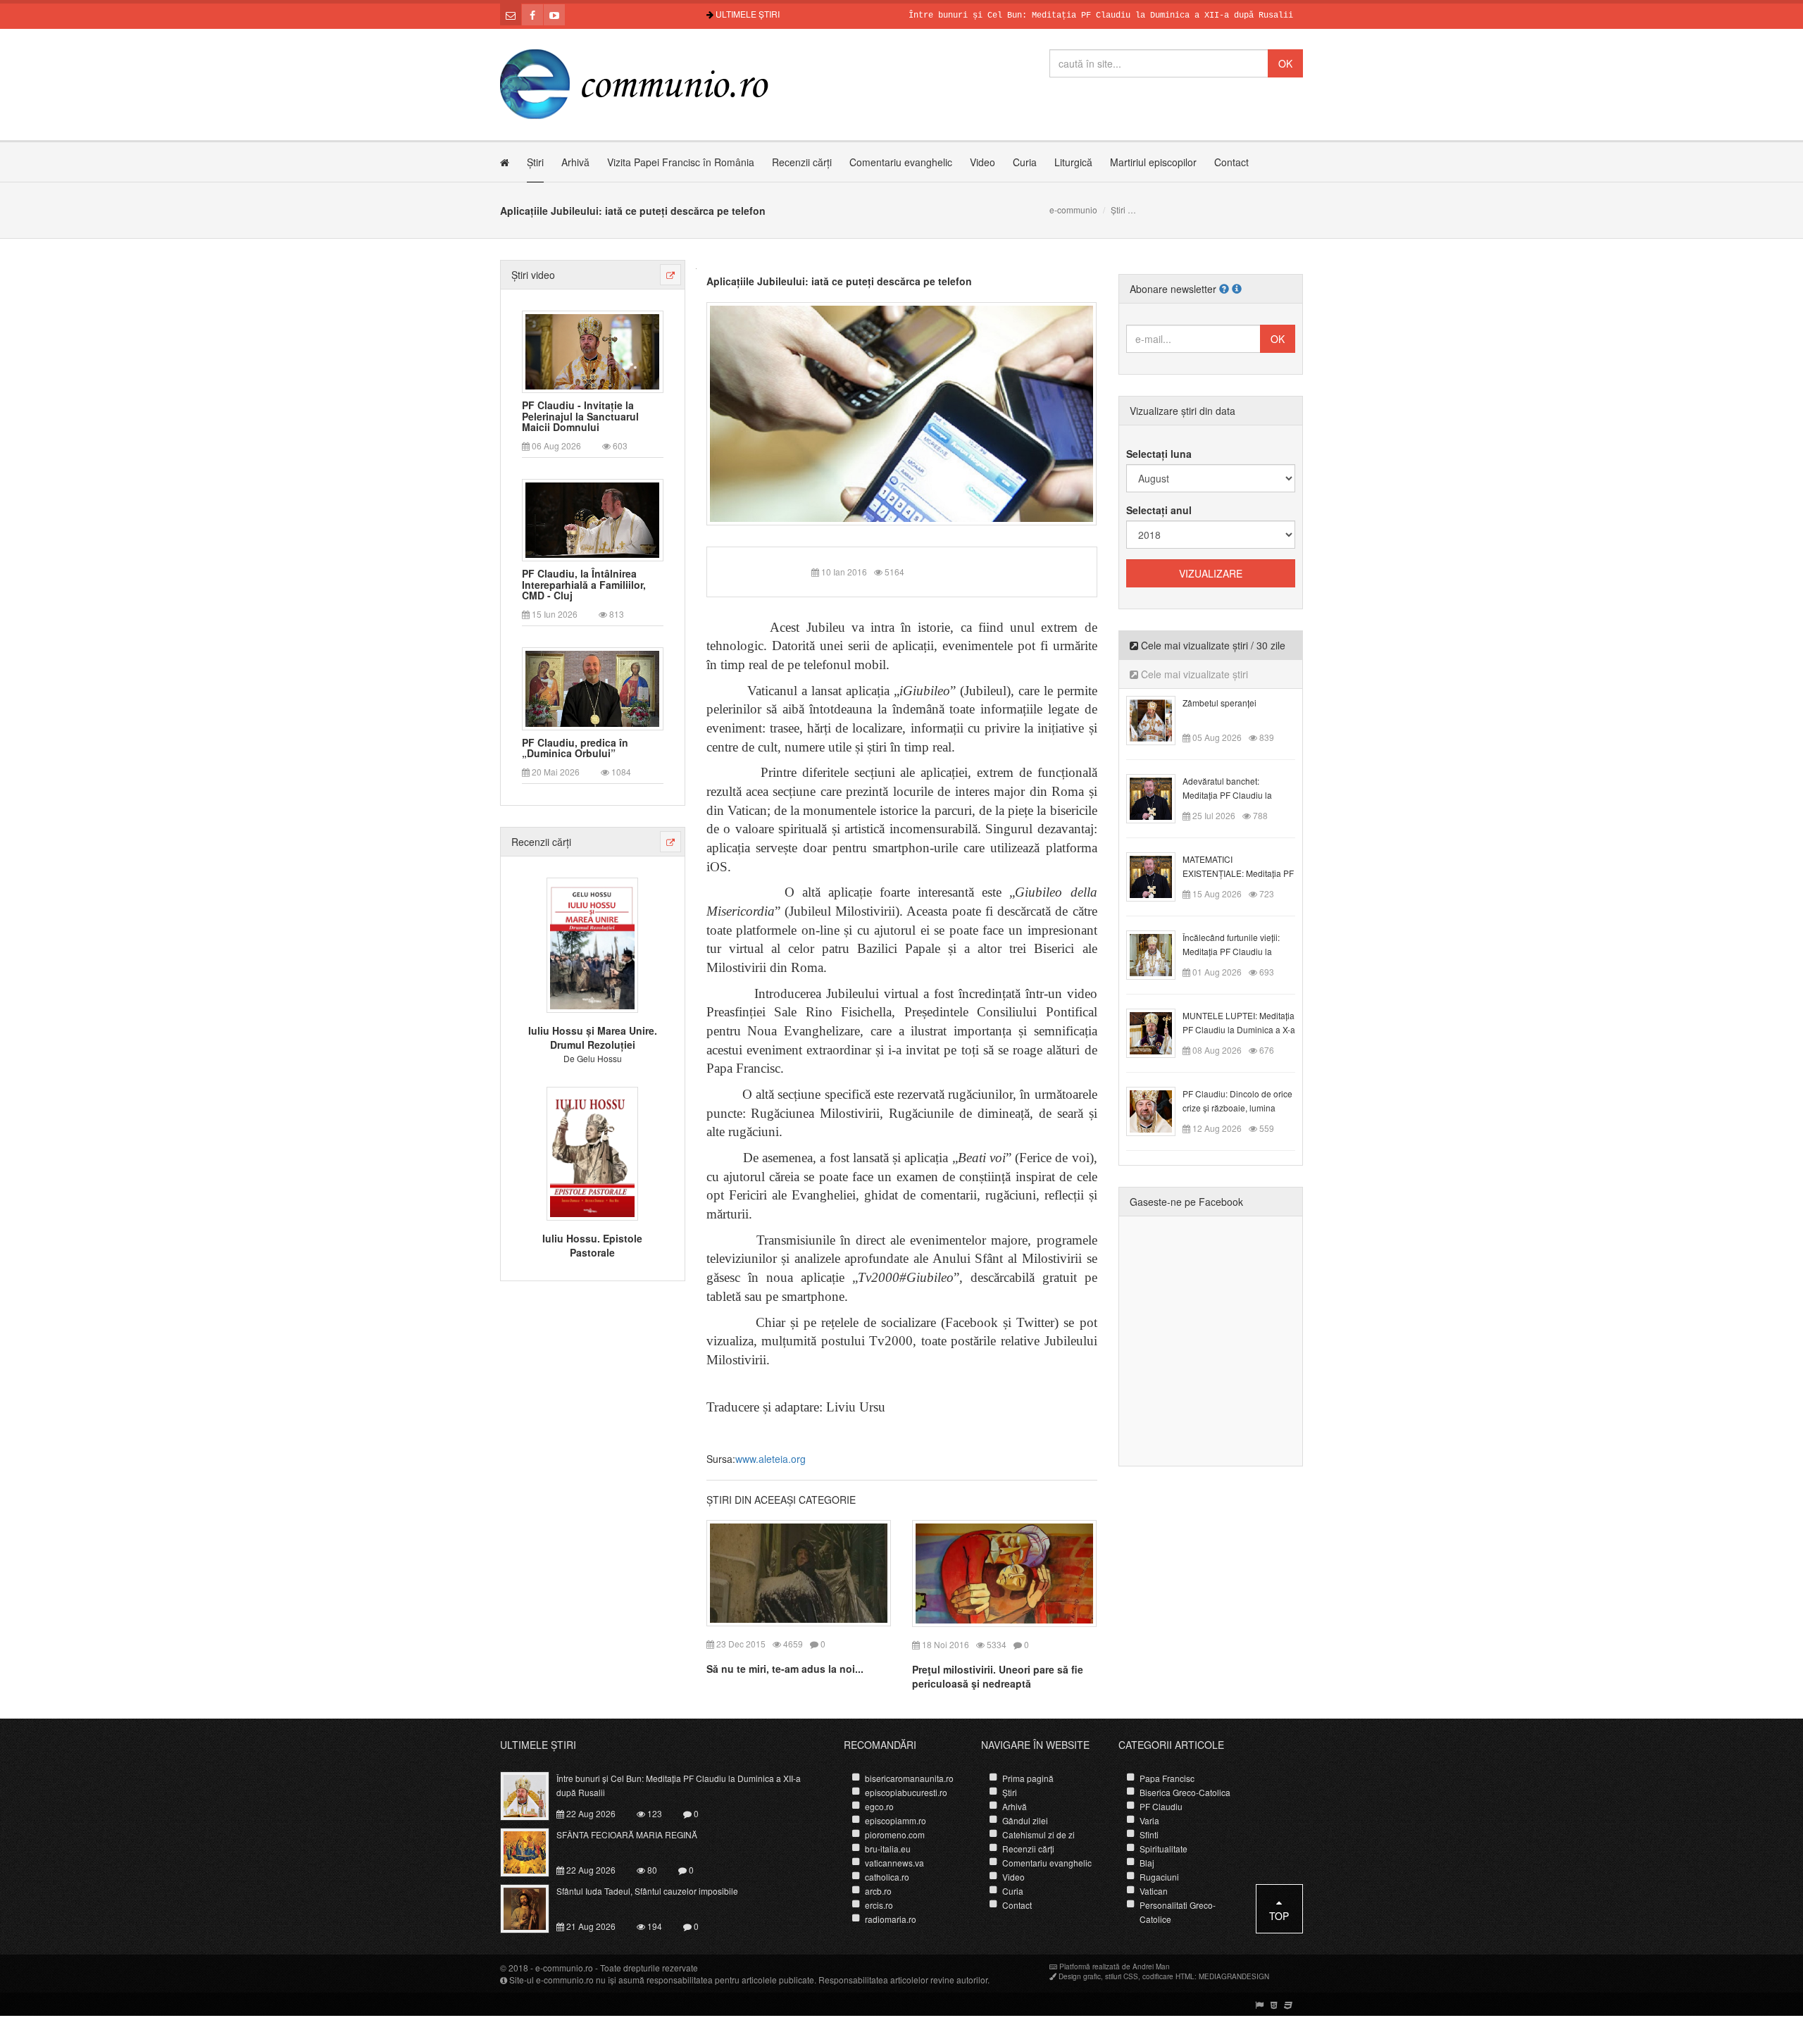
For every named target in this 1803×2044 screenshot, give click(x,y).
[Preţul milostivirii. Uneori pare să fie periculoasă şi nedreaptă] (1004, 1571)
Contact (1231, 162)
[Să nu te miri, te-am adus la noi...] (799, 1571)
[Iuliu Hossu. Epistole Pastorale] (592, 1152)
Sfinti (1149, 1834)
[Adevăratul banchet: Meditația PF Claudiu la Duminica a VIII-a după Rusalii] (1159, 797)
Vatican (1154, 1891)
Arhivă (575, 162)
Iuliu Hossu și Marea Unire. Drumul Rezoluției (593, 1037)
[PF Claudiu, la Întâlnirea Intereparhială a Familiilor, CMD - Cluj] (592, 519)
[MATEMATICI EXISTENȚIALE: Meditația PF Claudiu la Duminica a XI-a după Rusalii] (1159, 875)
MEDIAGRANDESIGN (1234, 1976)
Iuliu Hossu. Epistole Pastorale (592, 1245)
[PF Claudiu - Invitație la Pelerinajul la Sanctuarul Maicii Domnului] (592, 350)
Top (1279, 1916)
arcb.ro (878, 1891)
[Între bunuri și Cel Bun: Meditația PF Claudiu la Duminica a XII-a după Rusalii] (533, 1795)
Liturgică (1073, 162)
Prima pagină (1028, 1778)
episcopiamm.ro (896, 1820)
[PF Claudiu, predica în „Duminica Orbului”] (592, 687)
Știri (535, 162)
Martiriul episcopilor (1153, 162)
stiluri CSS (1122, 1976)
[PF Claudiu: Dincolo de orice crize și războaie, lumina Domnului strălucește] (1159, 1110)
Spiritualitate (1163, 1849)
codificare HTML (1168, 1976)
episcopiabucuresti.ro (906, 1792)
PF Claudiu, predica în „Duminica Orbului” (575, 748)
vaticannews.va (894, 1863)
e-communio (1073, 210)
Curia (1025, 162)
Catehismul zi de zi (1038, 1834)
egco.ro (879, 1806)
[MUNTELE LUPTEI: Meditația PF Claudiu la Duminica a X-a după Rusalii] (1159, 1032)
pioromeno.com (895, 1834)
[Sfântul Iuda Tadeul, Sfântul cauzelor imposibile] (533, 1907)
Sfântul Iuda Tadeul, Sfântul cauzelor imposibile (647, 1891)
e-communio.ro (564, 1968)
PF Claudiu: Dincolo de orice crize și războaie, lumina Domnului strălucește (1237, 1108)
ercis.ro (879, 1905)
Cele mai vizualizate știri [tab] (1193, 674)
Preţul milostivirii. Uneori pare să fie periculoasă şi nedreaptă (998, 1676)
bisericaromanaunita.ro (909, 1778)
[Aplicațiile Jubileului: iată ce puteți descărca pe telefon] (902, 412)
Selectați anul (1159, 510)
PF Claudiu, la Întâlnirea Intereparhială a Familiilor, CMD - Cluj (584, 585)
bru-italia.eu (888, 1849)
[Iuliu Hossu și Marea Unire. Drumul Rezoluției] (592, 944)
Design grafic (1080, 1976)
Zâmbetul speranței (1219, 703)
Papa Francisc (1167, 1778)
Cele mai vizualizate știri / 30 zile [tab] (1212, 645)
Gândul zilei (1025, 1820)
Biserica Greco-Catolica (1185, 1792)
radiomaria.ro (891, 1919)
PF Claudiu (1161, 1806)
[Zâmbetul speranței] (1159, 719)
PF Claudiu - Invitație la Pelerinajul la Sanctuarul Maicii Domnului (580, 416)
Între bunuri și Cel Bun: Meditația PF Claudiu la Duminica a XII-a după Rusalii (1040, 15)
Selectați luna (1159, 454)
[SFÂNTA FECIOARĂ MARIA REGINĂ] (533, 1851)
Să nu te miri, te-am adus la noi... (785, 1669)
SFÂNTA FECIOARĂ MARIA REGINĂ (627, 1834)
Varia (1149, 1820)
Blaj (1147, 1863)
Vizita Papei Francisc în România (681, 162)
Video (982, 162)
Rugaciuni (1159, 1877)
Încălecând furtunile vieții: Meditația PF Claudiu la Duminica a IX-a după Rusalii (1238, 951)
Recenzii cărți (802, 162)
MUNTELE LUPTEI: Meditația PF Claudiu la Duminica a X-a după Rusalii (1239, 1029)
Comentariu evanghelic (901, 162)
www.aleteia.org (771, 1459)
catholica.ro (887, 1877)
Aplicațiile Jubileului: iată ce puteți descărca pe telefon (839, 281)
